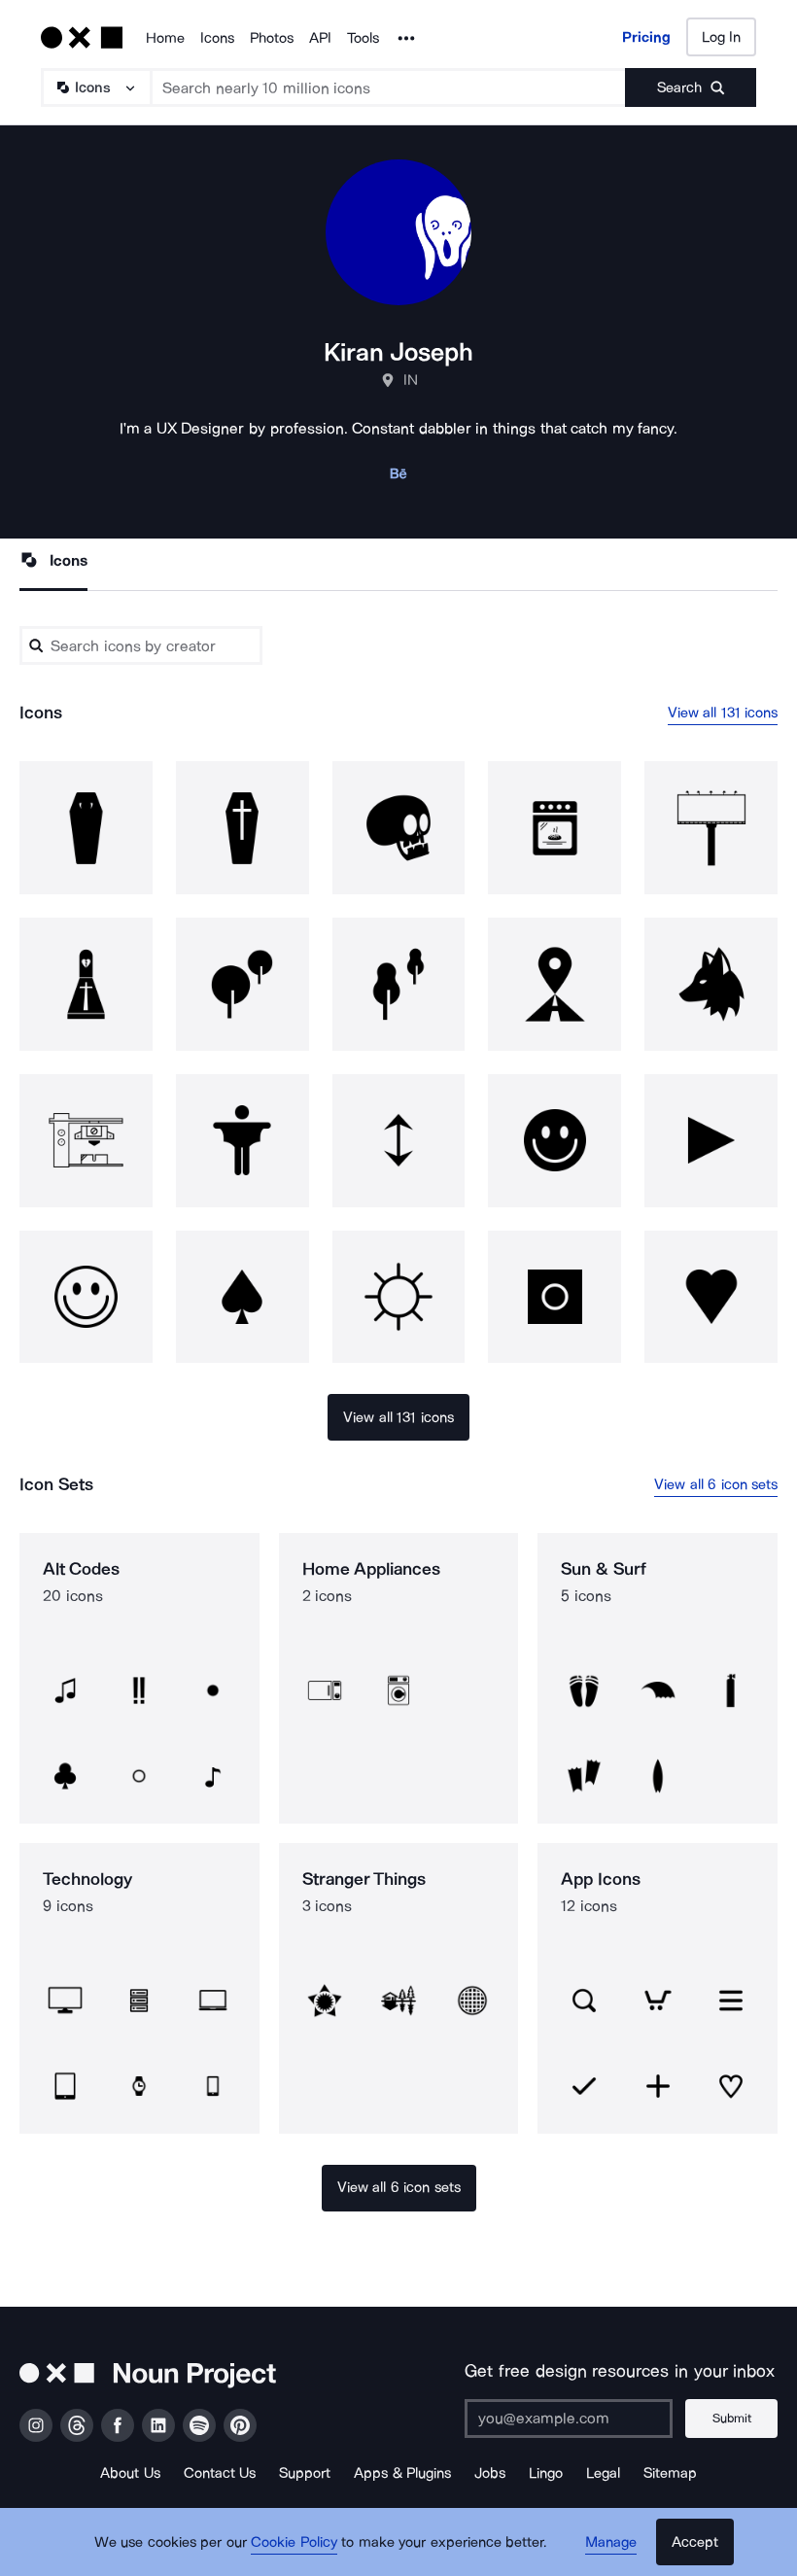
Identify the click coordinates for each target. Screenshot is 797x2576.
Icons (217, 38)
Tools (363, 38)
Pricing (646, 37)
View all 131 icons (723, 713)
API (320, 38)
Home (165, 38)
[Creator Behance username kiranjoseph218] (398, 479)
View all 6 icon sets (716, 1484)
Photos (272, 38)
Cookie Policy (294, 2542)
